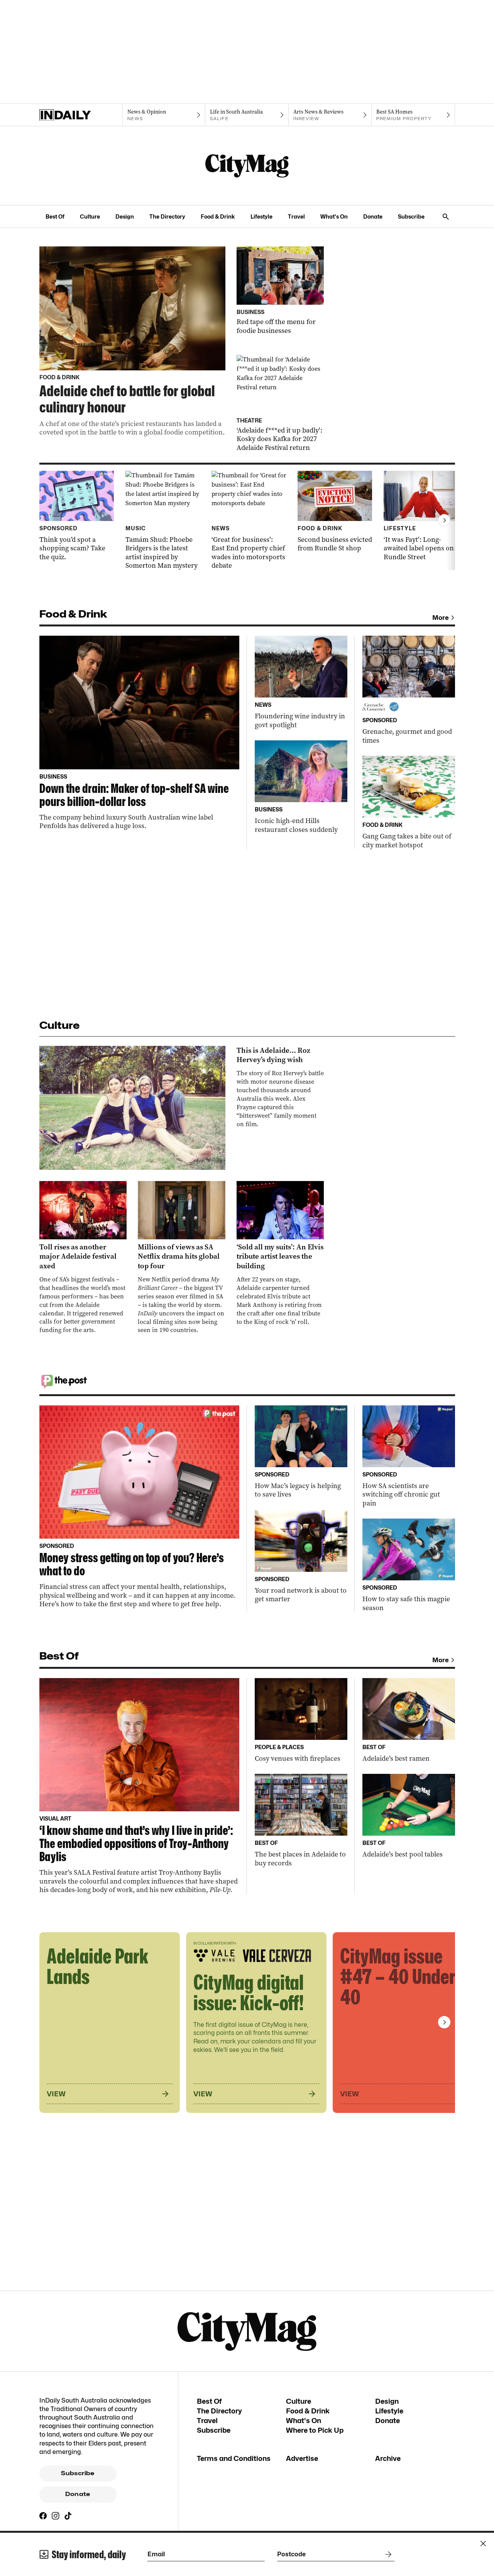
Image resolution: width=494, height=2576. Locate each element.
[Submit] (387, 2554)
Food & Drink (218, 216)
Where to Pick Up (315, 2430)
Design (125, 216)
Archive (388, 2458)
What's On (334, 216)
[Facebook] (43, 2516)
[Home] (81, 115)
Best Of (55, 216)
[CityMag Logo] (247, 166)
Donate (373, 216)
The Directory (167, 216)
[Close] (483, 2544)
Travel (296, 216)
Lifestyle (261, 216)
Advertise (302, 2458)
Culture (90, 216)
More (441, 618)
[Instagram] (56, 2516)
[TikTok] (68, 2516)
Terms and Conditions (234, 2458)
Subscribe (411, 216)
